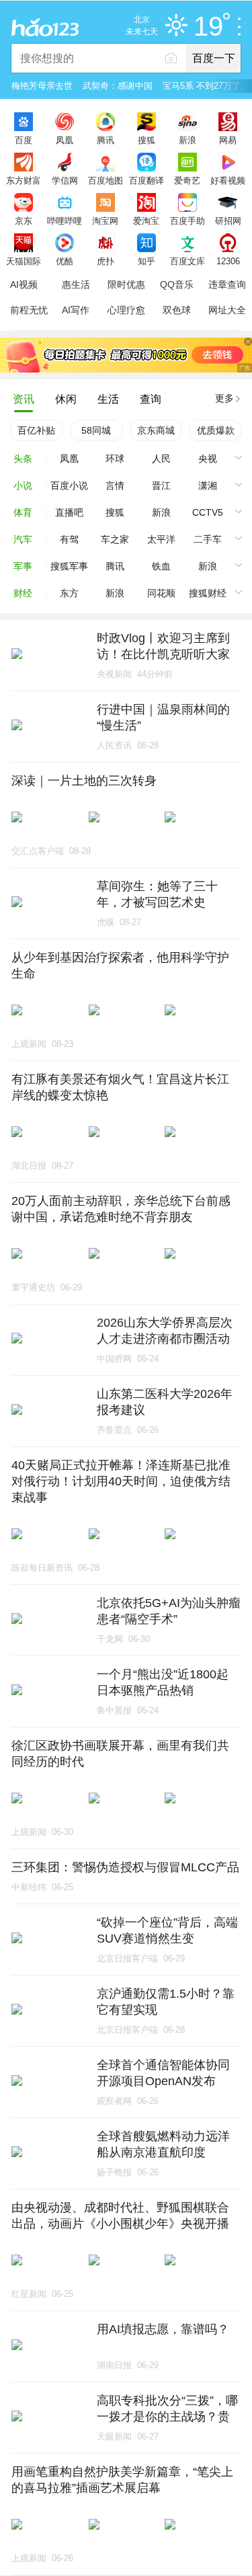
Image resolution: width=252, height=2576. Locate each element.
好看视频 (228, 180)
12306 (228, 261)
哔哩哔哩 (65, 221)
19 (208, 27)
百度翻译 (146, 180)
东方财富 (24, 180)
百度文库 (187, 261)
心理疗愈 (126, 310)
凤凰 (65, 140)
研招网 (228, 221)
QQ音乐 (177, 284)
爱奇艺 (187, 180)
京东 (24, 221)
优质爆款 (216, 430)
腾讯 (106, 140)
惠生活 (76, 284)
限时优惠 (126, 284)
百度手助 (187, 221)
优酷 (65, 261)
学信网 (65, 180)
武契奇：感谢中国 (118, 86)
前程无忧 (29, 310)
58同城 (96, 430)
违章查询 (227, 284)
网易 (228, 140)
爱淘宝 (146, 221)
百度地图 (106, 180)
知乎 (146, 261)
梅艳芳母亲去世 (42, 86)
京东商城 (156, 430)
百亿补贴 (36, 430)
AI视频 (24, 284)
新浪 (187, 140)
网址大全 (227, 310)
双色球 (177, 310)
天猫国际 (24, 261)
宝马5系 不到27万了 (202, 86)
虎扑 (106, 261)
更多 (224, 398)
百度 (24, 140)
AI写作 (76, 310)
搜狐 (146, 140)
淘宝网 (105, 221)
